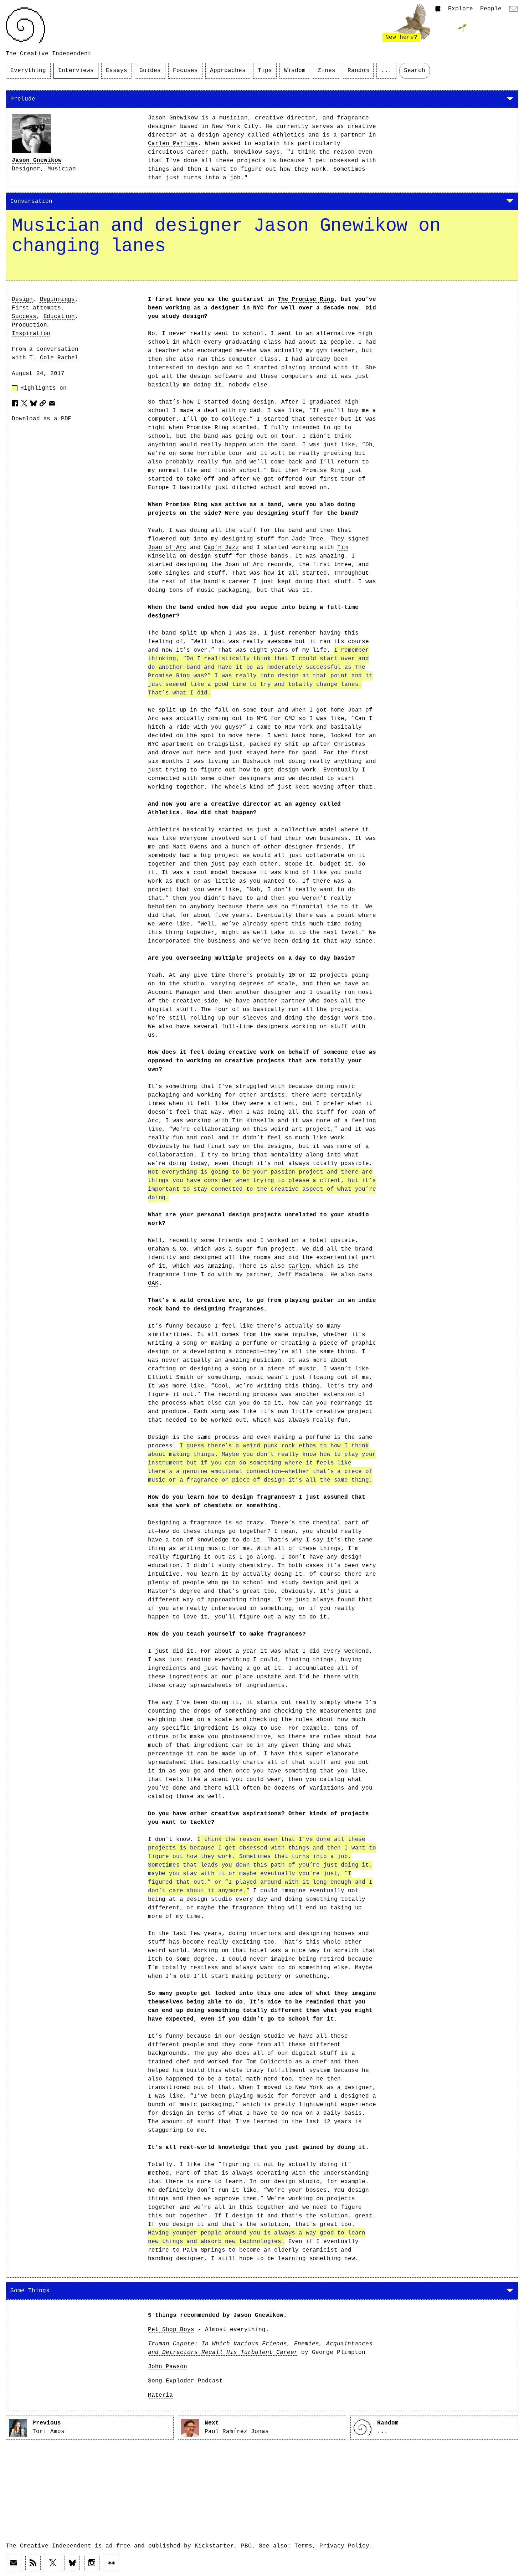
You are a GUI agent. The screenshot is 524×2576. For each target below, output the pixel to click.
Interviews (76, 71)
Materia (160, 2395)
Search (415, 71)
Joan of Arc (167, 548)
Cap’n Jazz (221, 548)
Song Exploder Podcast (185, 2381)
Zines (327, 71)
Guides (150, 71)
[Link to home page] (25, 25)
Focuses (185, 71)
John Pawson (168, 2367)
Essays (117, 71)
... (386, 71)
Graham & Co (167, 1249)
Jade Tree (307, 539)
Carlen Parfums (173, 144)
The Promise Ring (306, 299)
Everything (28, 71)
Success (24, 317)
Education (59, 317)
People (491, 9)
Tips (265, 71)
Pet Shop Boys (171, 2330)
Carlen (299, 1266)
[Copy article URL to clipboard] (43, 403)
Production (29, 325)
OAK (153, 1283)
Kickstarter (214, 2546)
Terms (303, 2546)
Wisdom (295, 71)
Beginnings (57, 299)
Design (22, 299)
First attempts (36, 308)
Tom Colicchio (269, 2062)
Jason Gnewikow (37, 160)
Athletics (289, 135)
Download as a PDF (42, 419)
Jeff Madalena (300, 1275)
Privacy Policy (344, 2546)
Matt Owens (190, 847)
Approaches (228, 71)
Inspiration (31, 334)
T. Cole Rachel (54, 358)
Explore (461, 9)
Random (358, 71)
